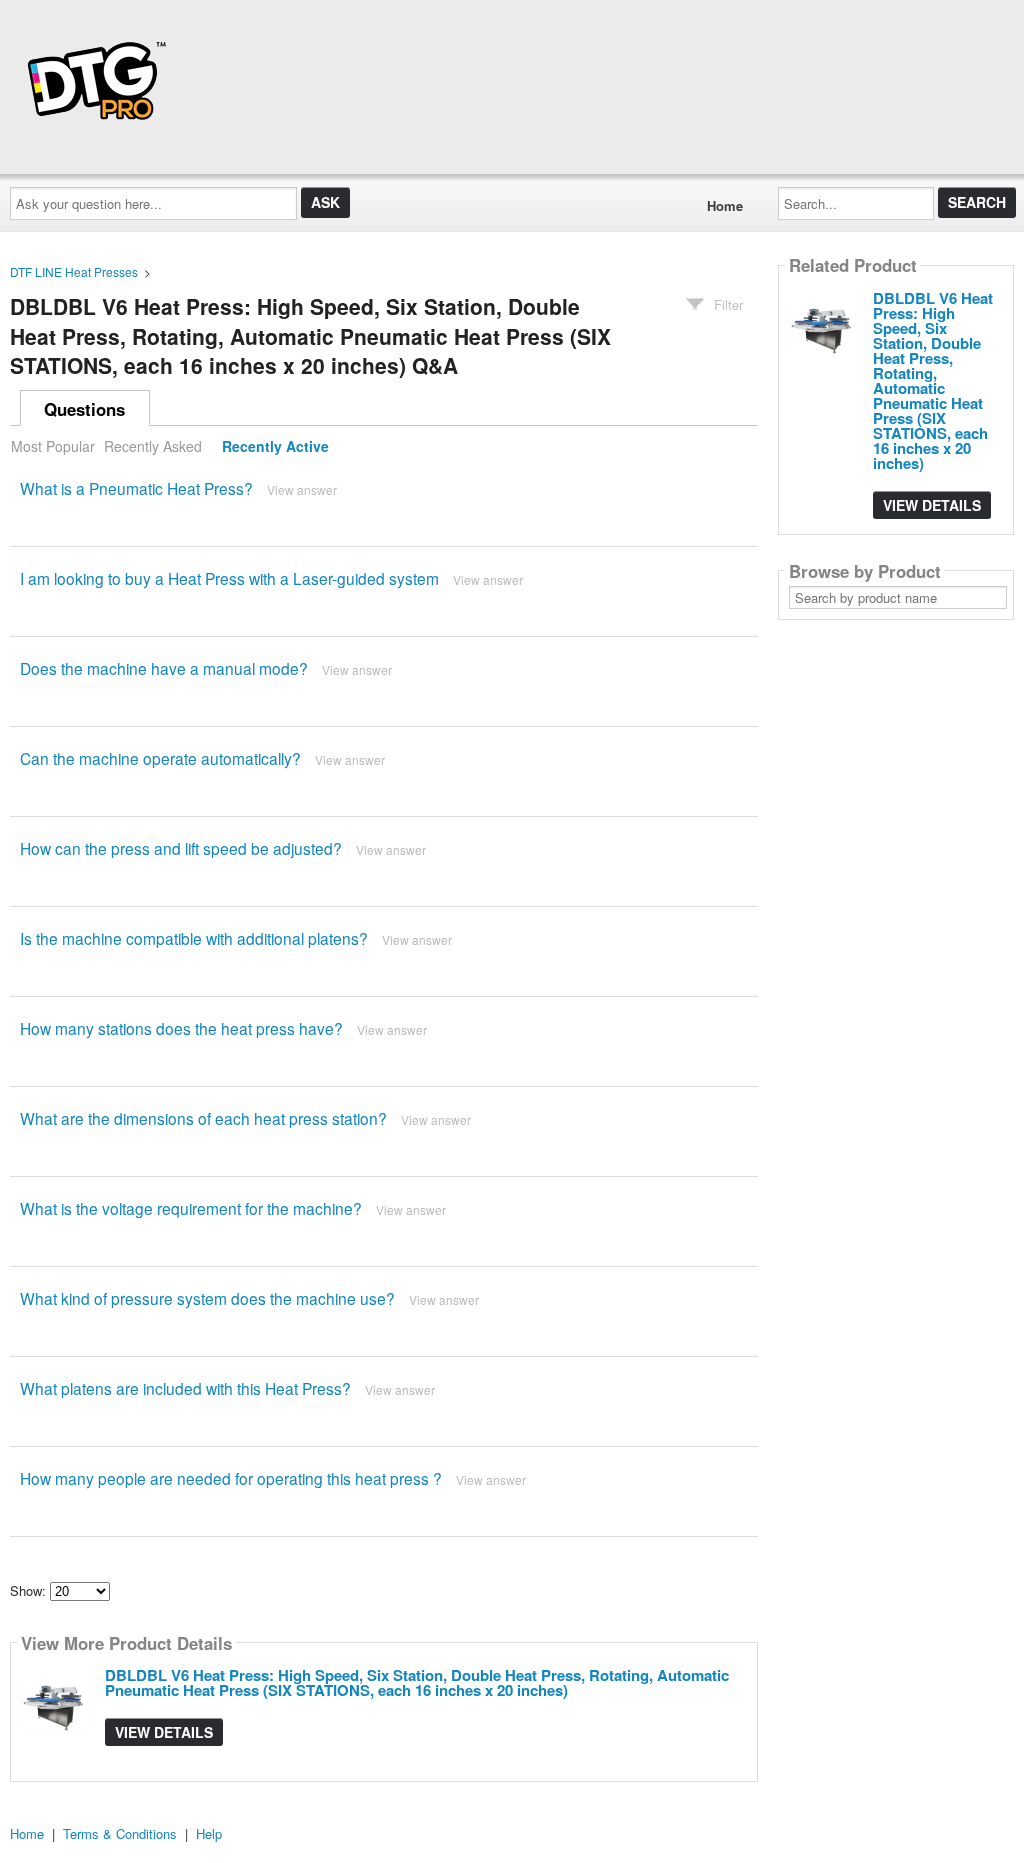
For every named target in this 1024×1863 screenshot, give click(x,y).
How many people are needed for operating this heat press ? (231, 1478)
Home (725, 205)
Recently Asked (153, 446)
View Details (164, 1732)
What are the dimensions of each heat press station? (203, 1118)
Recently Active (275, 446)
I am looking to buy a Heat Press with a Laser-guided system (229, 578)
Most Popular (53, 446)
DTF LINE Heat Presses (74, 271)
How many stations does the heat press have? (181, 1028)
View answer (302, 489)
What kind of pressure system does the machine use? (207, 1298)
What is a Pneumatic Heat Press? (136, 488)
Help (209, 1833)
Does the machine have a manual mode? (164, 668)
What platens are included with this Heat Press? (185, 1388)
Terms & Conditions (120, 1833)
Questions (84, 409)
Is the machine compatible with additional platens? (194, 938)
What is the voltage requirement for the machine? (191, 1208)
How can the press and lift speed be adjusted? (181, 848)
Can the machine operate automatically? (160, 758)
